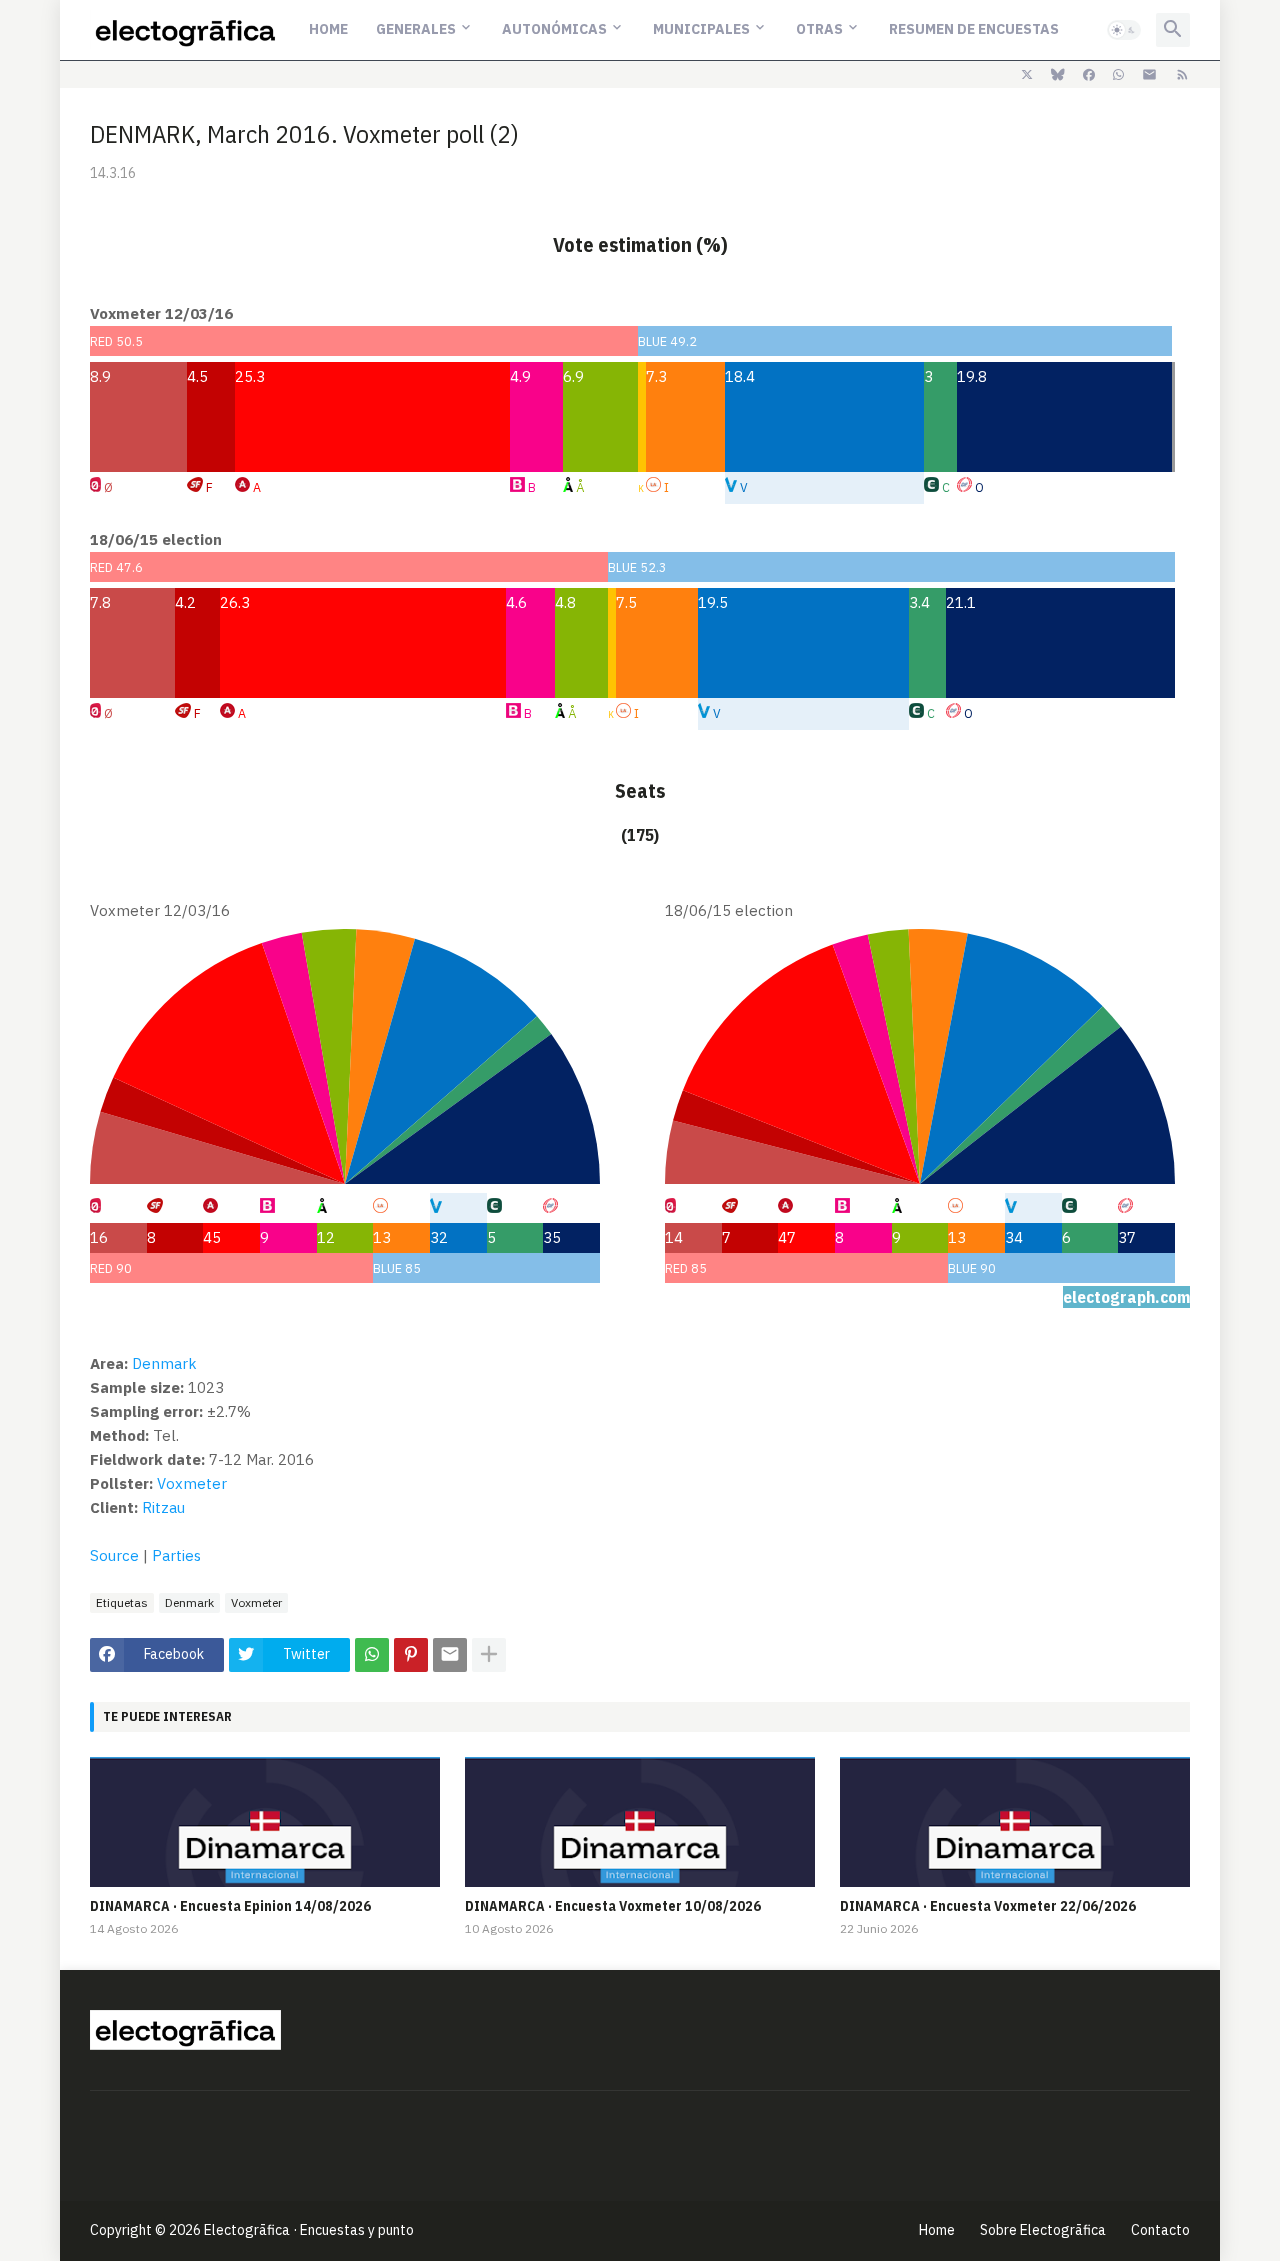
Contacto (1160, 2230)
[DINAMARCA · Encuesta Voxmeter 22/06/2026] (1015, 1822)
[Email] (450, 1655)
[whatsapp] (1118, 75)
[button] (1124, 30)
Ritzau (163, 1507)
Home (328, 29)
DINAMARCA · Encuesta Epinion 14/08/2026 (230, 1906)
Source (114, 1555)
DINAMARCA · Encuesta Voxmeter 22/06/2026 (988, 1906)
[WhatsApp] (372, 1655)
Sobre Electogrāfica (1043, 2230)
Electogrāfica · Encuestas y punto (309, 2230)
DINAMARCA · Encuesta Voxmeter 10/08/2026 (613, 1906)
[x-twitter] (1027, 75)
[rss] (1182, 75)
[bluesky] (1058, 75)
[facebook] (1089, 75)
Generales (416, 29)
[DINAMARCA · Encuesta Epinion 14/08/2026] (265, 1822)
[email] (1149, 75)
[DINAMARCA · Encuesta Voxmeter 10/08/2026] (640, 1822)
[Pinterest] (411, 1655)
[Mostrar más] (489, 1655)
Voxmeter (192, 1483)
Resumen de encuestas (974, 29)
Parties (176, 1555)
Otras (819, 29)
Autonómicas (554, 29)
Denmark (189, 1602)
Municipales (701, 29)
